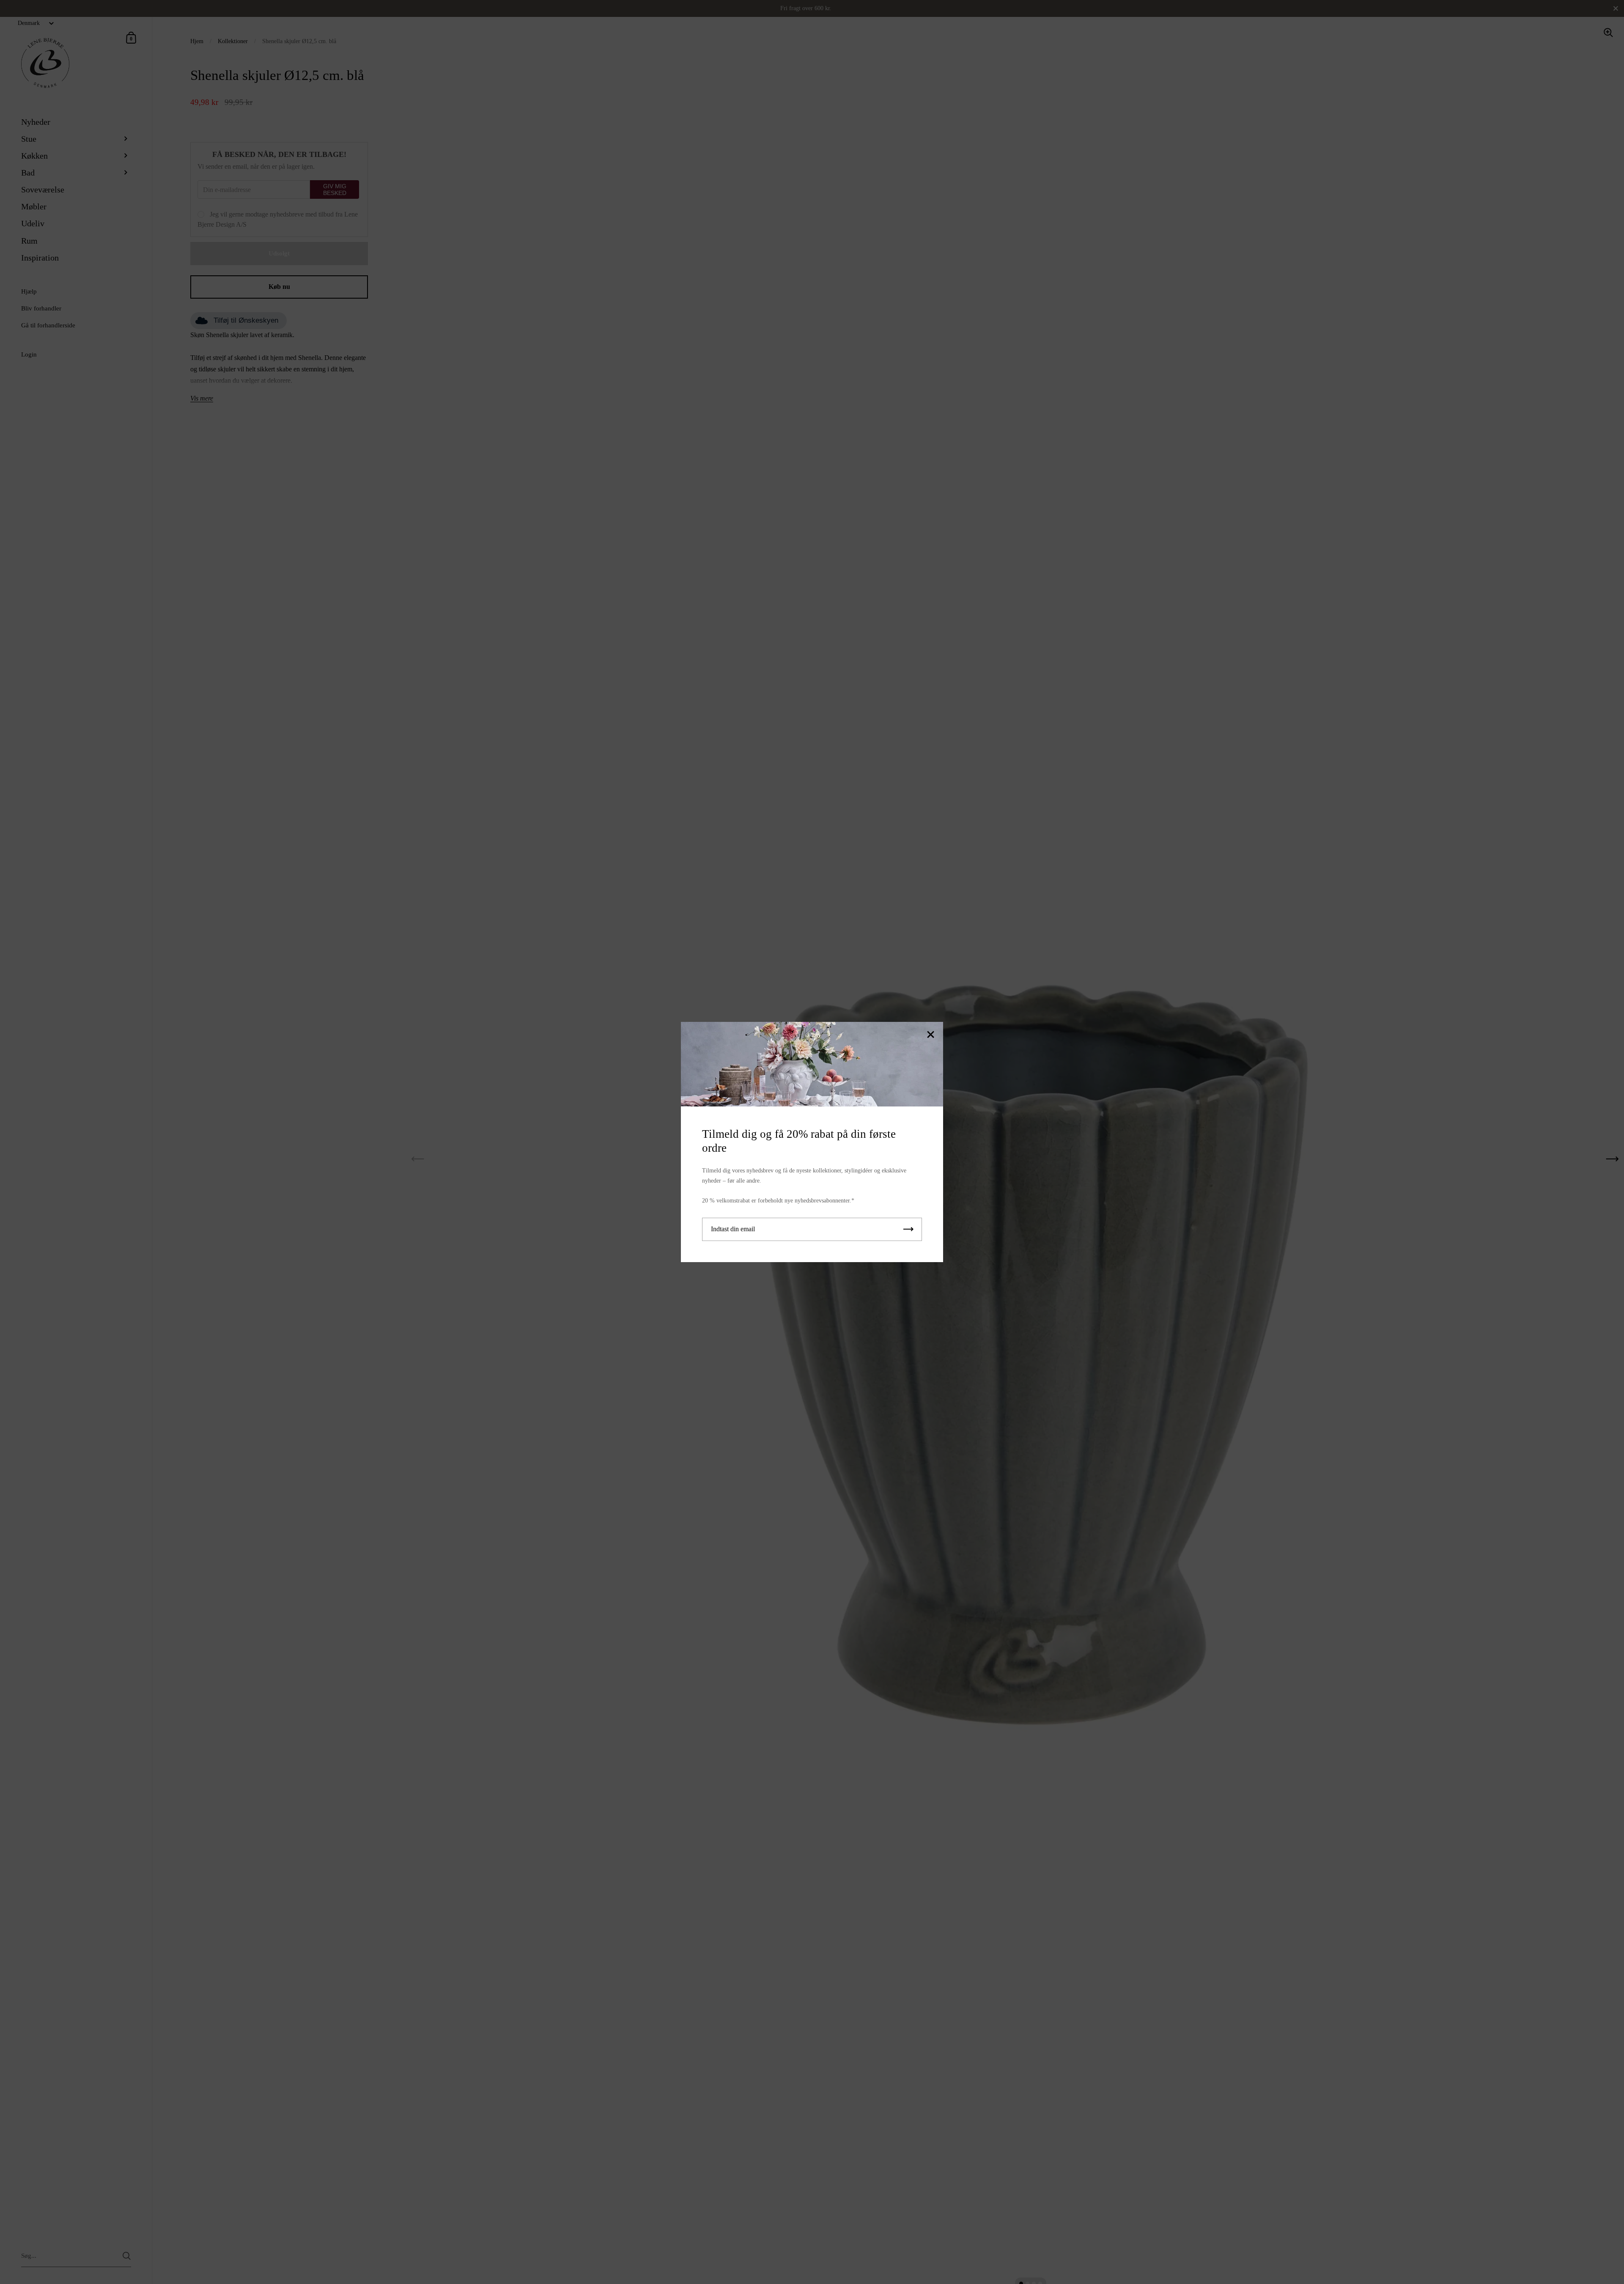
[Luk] (930, 1035)
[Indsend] (908, 1229)
